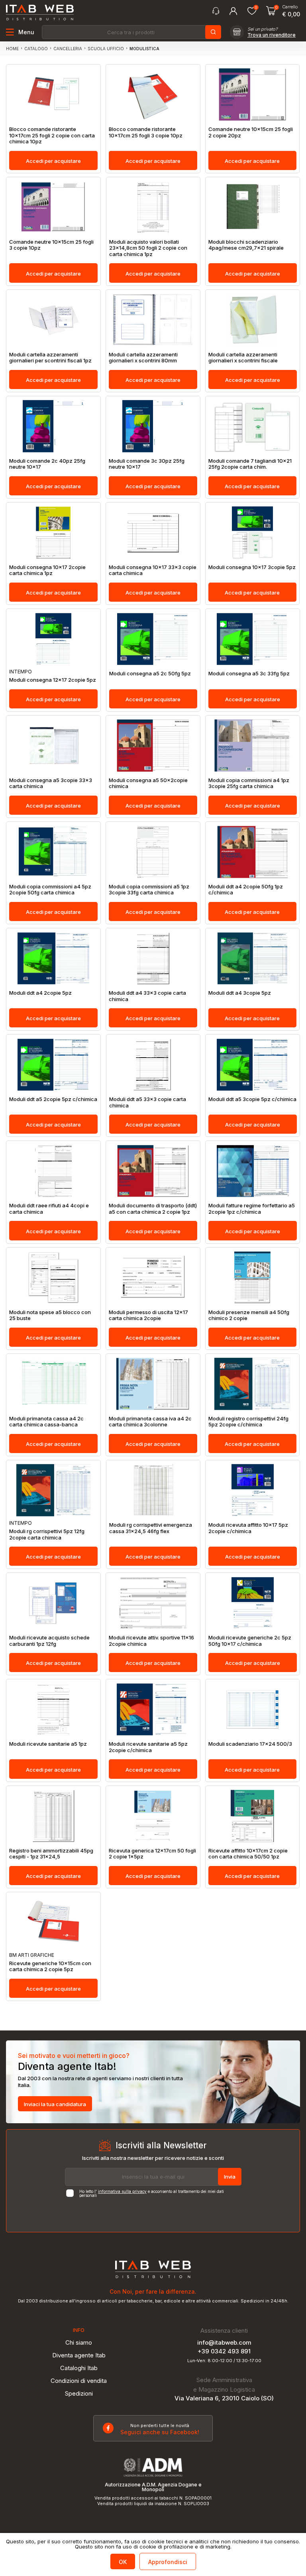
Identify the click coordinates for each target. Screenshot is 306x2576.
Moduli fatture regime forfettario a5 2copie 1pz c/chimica (252, 1209)
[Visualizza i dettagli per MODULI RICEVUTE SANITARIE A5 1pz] (53, 1709)
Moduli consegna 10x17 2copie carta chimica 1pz (47, 570)
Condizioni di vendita (79, 2381)
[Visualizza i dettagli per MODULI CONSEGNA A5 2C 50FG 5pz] (153, 639)
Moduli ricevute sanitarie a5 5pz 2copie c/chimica (148, 1747)
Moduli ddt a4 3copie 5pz (240, 993)
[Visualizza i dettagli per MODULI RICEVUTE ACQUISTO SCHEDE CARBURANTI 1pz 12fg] (53, 1603)
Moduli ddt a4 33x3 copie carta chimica (147, 996)
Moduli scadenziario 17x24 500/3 (250, 1744)
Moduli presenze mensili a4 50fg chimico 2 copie (249, 1315)
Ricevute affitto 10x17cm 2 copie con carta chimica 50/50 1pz (248, 1854)
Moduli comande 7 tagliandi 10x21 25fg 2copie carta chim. (250, 464)
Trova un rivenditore (272, 35)
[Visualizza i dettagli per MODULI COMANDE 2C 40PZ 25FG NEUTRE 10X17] (53, 426)
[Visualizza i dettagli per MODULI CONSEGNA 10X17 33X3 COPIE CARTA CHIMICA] (153, 533)
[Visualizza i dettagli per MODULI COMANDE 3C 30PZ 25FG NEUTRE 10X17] (153, 426)
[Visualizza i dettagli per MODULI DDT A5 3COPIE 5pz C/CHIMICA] (253, 1065)
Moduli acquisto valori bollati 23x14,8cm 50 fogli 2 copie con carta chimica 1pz (148, 248)
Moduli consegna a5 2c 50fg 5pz (150, 674)
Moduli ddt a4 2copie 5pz (40, 993)
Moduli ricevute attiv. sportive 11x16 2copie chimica (151, 1641)
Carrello (290, 7)
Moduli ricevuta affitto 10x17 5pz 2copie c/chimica (248, 1528)
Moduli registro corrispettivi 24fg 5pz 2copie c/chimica (248, 1422)
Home (12, 49)
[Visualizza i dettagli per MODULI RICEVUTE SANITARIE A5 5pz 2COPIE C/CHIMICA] (153, 1709)
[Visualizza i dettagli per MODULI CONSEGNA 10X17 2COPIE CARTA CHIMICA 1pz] (53, 533)
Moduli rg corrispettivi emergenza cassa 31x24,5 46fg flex (151, 1528)
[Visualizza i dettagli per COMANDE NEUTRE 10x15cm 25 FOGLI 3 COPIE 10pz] (53, 207)
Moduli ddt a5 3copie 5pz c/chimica (252, 1099)
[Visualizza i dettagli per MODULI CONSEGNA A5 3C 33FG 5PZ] (253, 639)
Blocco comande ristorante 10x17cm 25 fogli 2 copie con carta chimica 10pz (52, 135)
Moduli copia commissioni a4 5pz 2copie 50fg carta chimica (50, 890)
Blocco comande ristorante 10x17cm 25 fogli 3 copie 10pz (146, 132)
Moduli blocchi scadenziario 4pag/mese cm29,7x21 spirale (246, 245)
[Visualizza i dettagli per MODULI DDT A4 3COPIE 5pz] (253, 958)
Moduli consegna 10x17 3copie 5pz (252, 567)
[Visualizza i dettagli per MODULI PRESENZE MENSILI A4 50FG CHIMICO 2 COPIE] (253, 1278)
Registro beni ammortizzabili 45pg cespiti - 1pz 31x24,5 (51, 1854)
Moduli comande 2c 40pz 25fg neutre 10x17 (47, 464)
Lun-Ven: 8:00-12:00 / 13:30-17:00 (224, 2361)
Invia (230, 2177)
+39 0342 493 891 (224, 2351)
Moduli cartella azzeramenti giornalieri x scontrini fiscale (243, 358)
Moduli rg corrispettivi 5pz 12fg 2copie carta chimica (47, 1534)
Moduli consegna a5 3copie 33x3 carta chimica (51, 783)
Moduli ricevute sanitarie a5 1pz (48, 1744)
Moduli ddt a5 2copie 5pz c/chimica (53, 1099)
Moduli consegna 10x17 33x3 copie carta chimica (153, 570)
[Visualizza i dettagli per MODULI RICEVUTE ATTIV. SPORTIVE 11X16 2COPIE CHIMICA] (153, 1603)
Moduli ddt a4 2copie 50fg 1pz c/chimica (246, 890)
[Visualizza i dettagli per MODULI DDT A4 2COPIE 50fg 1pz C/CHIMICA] (253, 852)
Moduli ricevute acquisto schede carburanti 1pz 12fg (49, 1641)
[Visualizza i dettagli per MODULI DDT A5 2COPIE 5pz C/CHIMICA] (53, 1065)
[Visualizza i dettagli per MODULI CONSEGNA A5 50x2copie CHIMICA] (153, 746)
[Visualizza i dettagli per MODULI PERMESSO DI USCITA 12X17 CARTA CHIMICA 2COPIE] (153, 1278)
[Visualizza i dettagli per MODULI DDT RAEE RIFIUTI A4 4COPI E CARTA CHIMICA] (53, 1171)
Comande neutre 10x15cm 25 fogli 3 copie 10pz (51, 245)
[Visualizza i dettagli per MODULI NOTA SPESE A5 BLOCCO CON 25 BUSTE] (53, 1278)
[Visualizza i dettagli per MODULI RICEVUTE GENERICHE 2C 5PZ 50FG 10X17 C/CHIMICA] (253, 1603)
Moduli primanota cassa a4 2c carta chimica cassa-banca (46, 1422)
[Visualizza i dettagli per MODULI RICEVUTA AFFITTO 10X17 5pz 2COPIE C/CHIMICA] (253, 1490)
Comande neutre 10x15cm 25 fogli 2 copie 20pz (251, 132)
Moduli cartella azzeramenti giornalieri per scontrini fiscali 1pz (50, 358)
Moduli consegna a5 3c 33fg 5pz (249, 674)
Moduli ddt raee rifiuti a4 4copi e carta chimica (49, 1209)
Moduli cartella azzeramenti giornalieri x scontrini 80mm (143, 358)
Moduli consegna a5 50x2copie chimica (148, 783)
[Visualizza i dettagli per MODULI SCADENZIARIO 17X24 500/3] (253, 1709)
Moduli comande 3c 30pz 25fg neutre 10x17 (147, 464)
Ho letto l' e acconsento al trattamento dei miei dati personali (152, 2193)
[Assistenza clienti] (216, 11)
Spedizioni (79, 2393)
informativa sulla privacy (122, 2191)
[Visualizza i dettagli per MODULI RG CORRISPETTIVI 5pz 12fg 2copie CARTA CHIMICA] (53, 1490)
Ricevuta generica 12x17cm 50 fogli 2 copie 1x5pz (152, 1854)
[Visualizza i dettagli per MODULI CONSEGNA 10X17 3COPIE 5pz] (253, 533)
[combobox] (131, 32)
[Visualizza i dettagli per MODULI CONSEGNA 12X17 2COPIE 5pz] (53, 639)
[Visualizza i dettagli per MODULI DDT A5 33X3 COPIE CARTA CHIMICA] (153, 1065)
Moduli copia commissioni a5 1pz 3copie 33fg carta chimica (149, 890)
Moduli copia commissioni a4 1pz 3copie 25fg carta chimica (249, 783)
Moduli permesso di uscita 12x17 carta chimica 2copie (148, 1315)
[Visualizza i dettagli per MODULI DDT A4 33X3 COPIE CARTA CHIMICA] (153, 958)
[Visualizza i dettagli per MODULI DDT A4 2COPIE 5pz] (53, 958)
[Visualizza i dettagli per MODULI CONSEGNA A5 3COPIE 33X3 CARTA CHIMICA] (53, 746)
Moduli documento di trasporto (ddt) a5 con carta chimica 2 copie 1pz (153, 1209)
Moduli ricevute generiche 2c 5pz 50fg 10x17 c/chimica (250, 1641)
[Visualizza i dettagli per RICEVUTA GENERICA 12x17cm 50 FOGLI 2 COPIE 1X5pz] (153, 1816)
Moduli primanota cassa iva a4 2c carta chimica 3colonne (150, 1422)
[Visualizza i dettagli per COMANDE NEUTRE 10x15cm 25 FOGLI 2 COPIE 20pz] (253, 95)
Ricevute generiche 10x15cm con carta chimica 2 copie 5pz (50, 1967)
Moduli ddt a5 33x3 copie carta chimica (148, 1102)
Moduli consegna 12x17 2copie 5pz (53, 680)
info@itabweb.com (224, 2342)
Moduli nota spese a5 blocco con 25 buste (50, 1315)
